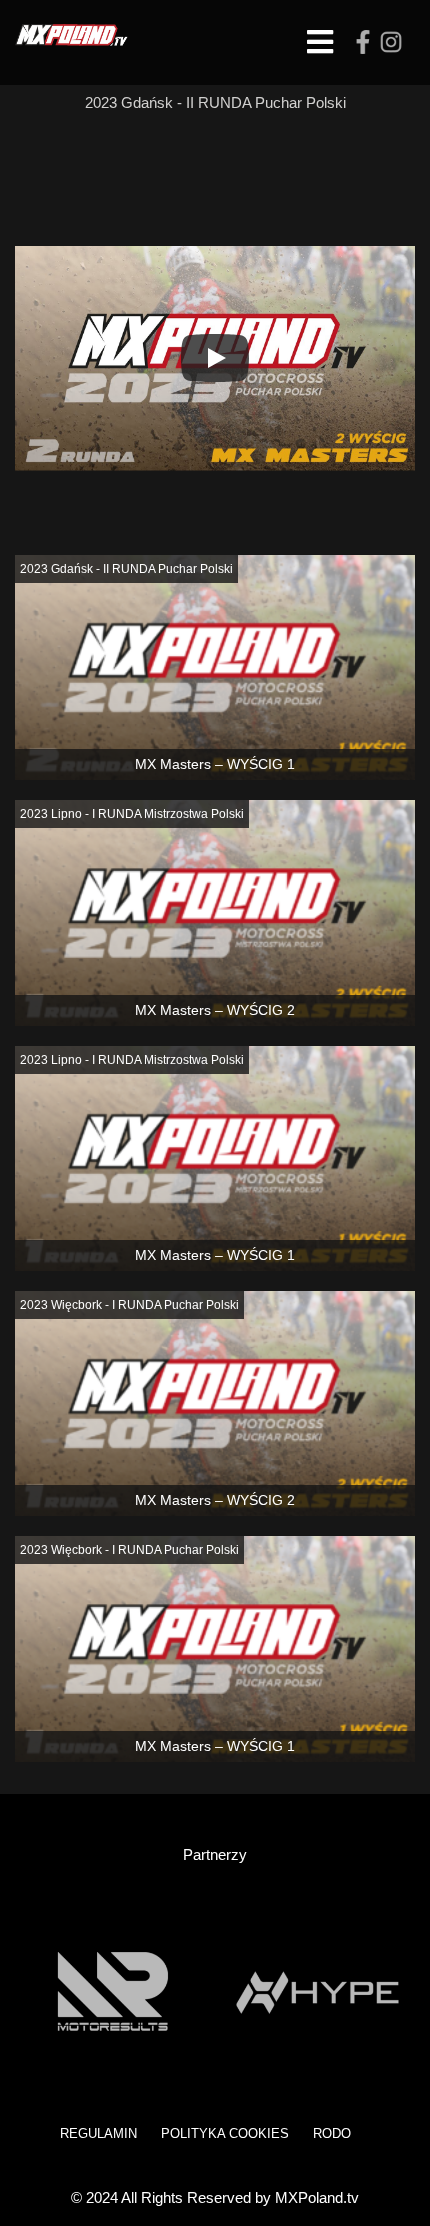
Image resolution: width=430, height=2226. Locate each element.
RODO (332, 2133)
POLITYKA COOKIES (225, 2133)
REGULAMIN (98, 2133)
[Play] (215, 358)
